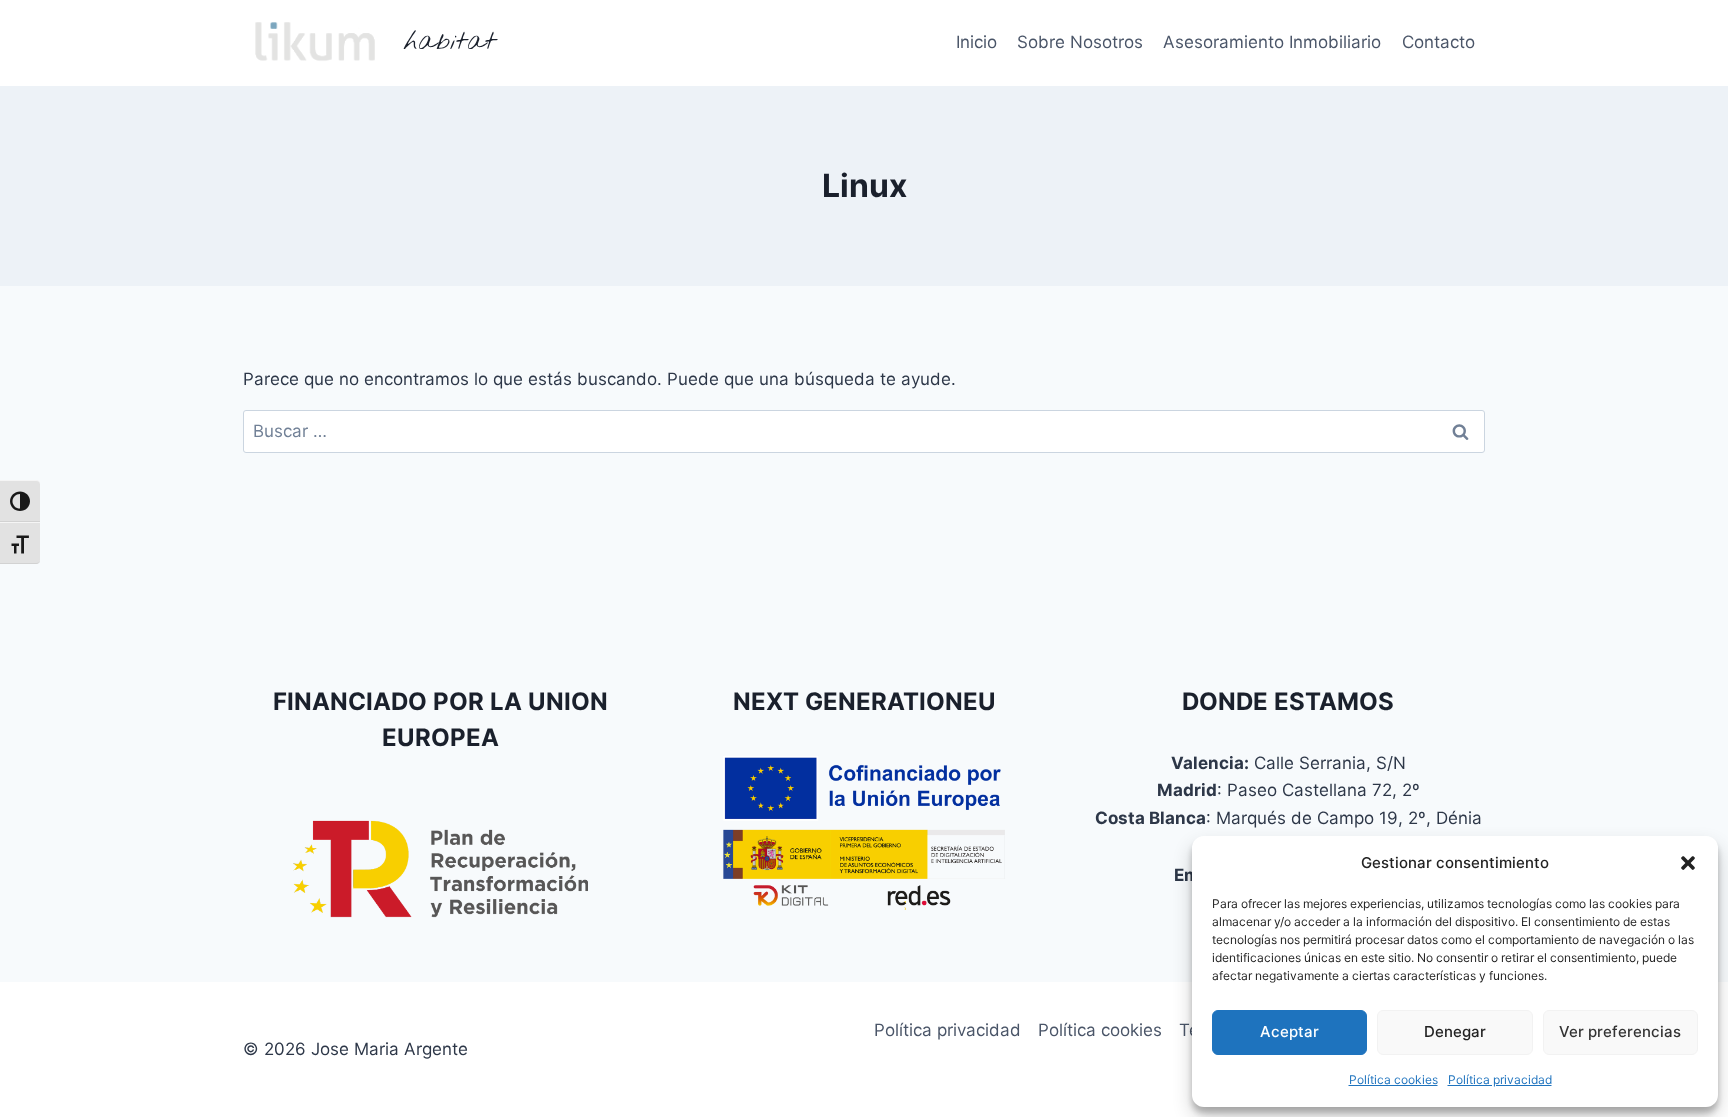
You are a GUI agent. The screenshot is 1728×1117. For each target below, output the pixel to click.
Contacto (1438, 42)
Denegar (1455, 1031)
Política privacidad (1500, 1079)
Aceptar (1289, 1031)
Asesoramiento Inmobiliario (1272, 42)
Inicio (976, 42)
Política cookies (1393, 1079)
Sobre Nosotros (1080, 42)
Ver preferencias (1620, 1031)
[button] (1688, 863)
